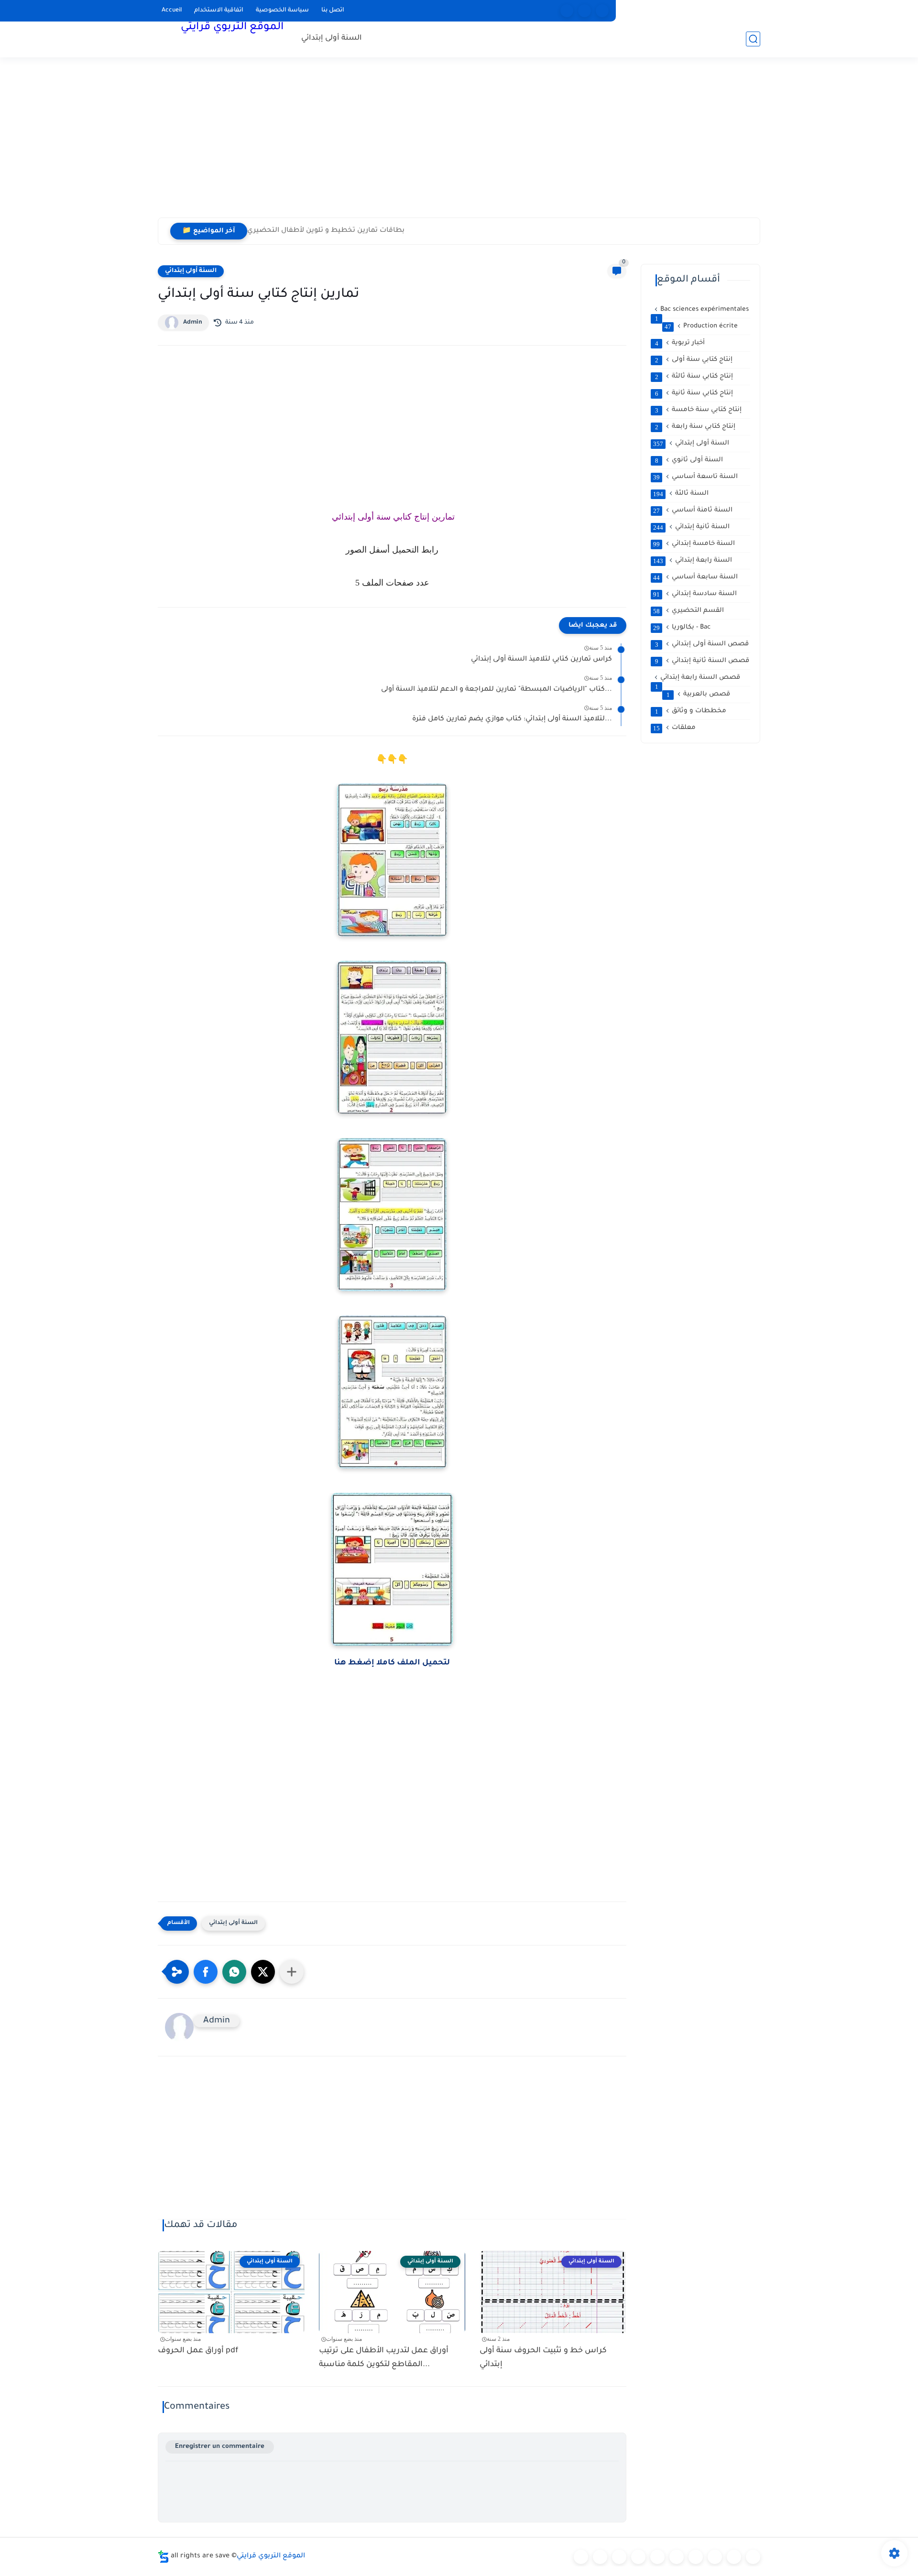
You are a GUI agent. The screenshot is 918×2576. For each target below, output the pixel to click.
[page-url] (567, 11)
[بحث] (753, 39)
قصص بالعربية (699, 695)
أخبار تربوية (680, 343)
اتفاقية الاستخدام (219, 11)
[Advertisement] (459, 143)
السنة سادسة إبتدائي (695, 594)
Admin (193, 323)
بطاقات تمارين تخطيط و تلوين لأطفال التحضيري (326, 231)
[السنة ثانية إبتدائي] (619, 2557)
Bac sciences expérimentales (702, 310)
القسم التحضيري (688, 611)
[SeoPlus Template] (164, 2557)
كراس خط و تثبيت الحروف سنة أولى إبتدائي (543, 2358)
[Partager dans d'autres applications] (292, 1972)
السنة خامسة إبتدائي (694, 544)
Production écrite (701, 326)
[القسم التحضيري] (581, 2557)
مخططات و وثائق (691, 711)
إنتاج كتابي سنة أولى (694, 360)
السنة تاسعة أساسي (695, 477)
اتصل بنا (333, 11)
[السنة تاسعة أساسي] (753, 2557)
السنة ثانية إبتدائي (691, 527)
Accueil (172, 11)
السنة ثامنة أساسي (693, 511)
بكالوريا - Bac (682, 628)
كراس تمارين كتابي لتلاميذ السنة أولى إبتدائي (541, 660)
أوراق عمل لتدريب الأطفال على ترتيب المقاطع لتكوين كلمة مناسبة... (384, 2358)
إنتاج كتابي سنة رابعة (695, 427)
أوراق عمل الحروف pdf (198, 2351)
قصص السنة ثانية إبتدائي (702, 661)
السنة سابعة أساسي (695, 577)
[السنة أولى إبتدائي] (600, 2557)
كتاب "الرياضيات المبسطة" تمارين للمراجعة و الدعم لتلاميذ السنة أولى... (497, 690)
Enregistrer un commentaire (220, 2447)
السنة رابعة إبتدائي (693, 561)
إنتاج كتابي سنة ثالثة (694, 377)
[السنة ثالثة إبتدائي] (638, 2557)
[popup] (585, 11)
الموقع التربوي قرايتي (232, 28)
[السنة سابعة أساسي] (715, 2557)
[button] (206, 1972)
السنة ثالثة (681, 494)
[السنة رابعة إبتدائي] (657, 2557)
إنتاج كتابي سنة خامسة (699, 410)
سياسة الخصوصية (282, 11)
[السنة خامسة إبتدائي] (677, 2557)
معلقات (674, 728)
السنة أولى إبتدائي (332, 38)
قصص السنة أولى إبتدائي (702, 644)
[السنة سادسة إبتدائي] (696, 2557)
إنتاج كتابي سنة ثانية (694, 393)
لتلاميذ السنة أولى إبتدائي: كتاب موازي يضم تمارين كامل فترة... (512, 719)
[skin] (602, 11)
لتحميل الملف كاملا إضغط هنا (392, 1663)
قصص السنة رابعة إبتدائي (698, 678)
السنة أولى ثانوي (689, 460)
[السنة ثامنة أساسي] (734, 2557)
